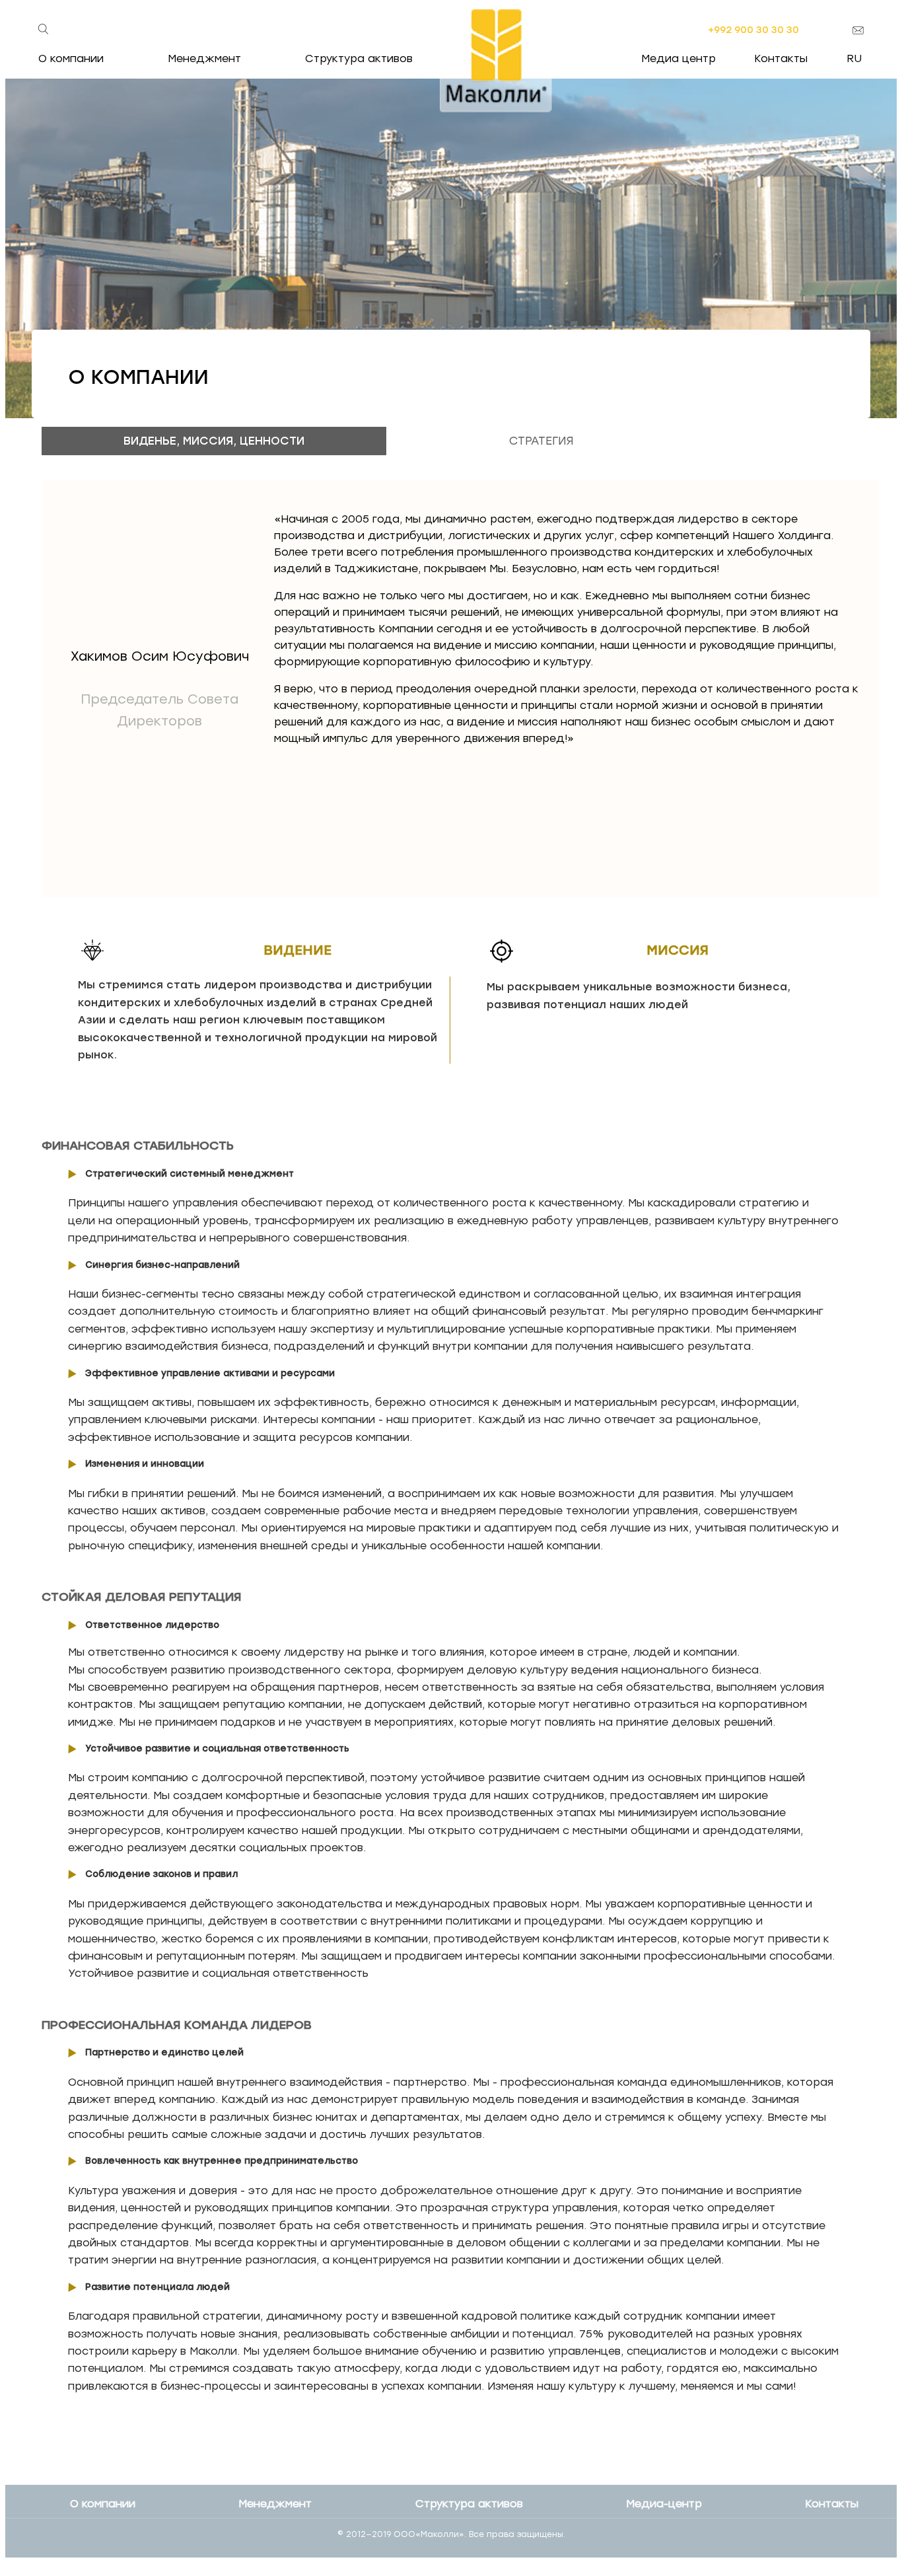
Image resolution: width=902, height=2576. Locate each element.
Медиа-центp (664, 2504)
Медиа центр (678, 58)
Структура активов (469, 2504)
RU (854, 58)
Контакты (781, 58)
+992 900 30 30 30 (753, 30)
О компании (103, 2504)
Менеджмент (204, 58)
